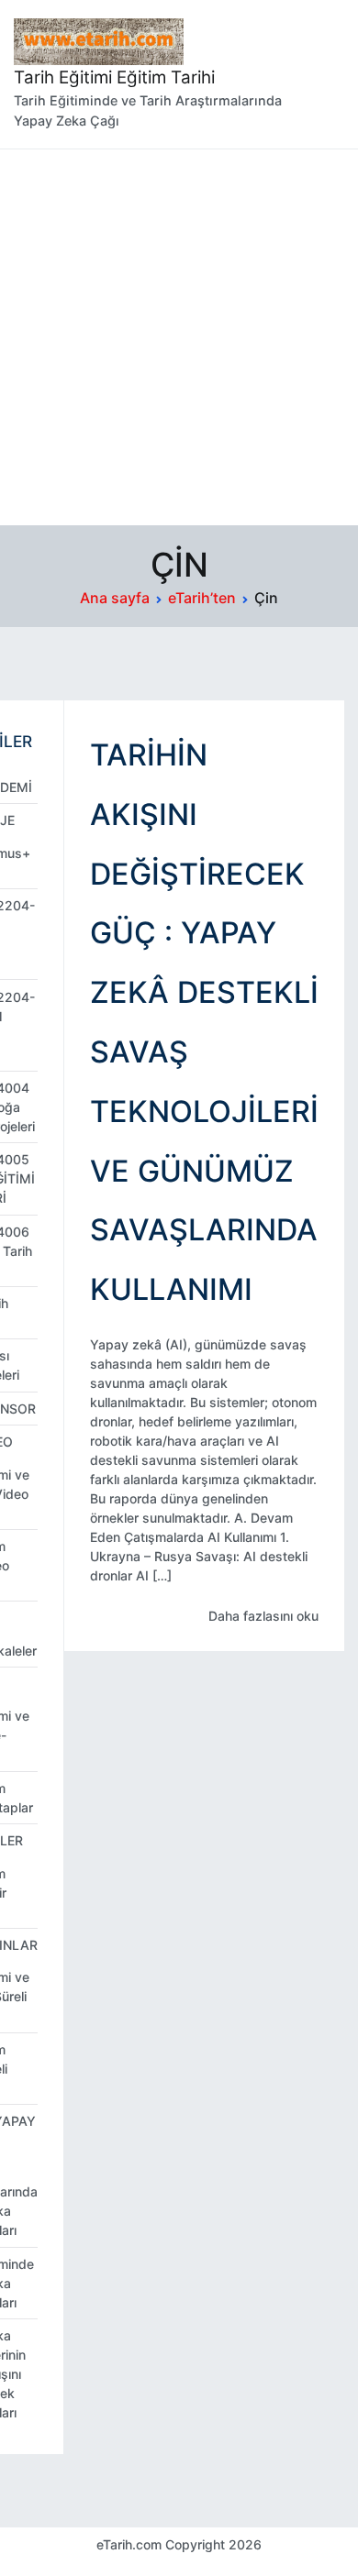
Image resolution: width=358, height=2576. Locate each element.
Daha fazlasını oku (263, 1616)
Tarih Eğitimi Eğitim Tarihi (114, 77)
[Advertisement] (179, 337)
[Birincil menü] (325, 74)
